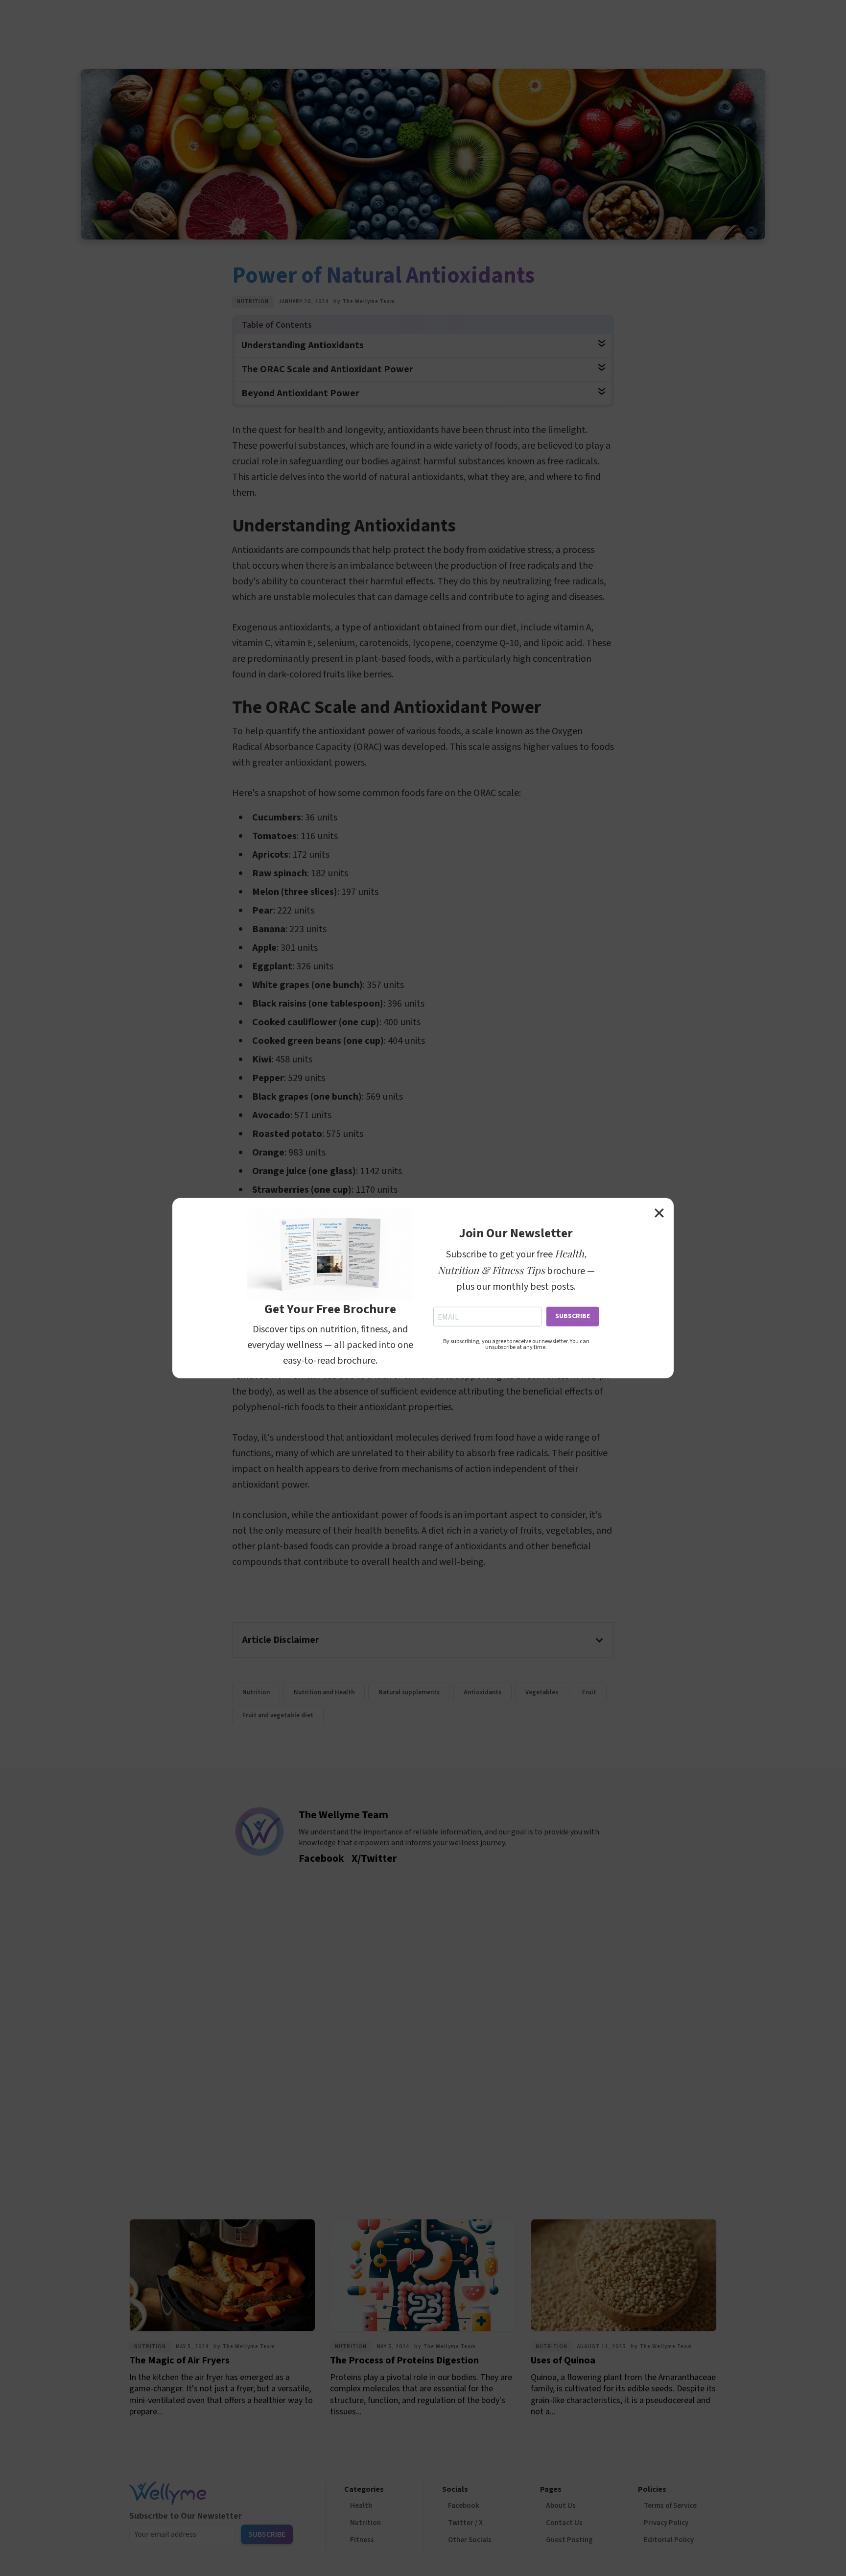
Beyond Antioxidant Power (300, 393)
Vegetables (542, 1692)
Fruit (589, 1692)
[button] (423, 1640)
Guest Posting (569, 2540)
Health (361, 2506)
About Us (561, 2506)
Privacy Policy (666, 2523)
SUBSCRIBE (573, 1316)
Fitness (362, 2540)
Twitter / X (465, 2523)
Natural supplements (409, 1692)
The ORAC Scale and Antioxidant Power (327, 369)
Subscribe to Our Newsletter (186, 2516)
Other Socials (470, 2540)
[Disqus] (423, 2042)
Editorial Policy (669, 2540)
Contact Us (564, 2523)
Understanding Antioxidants (303, 345)
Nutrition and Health (324, 1692)
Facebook (464, 2506)
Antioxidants (482, 1692)
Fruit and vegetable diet (278, 1715)
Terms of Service (670, 2506)
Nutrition (253, 301)
